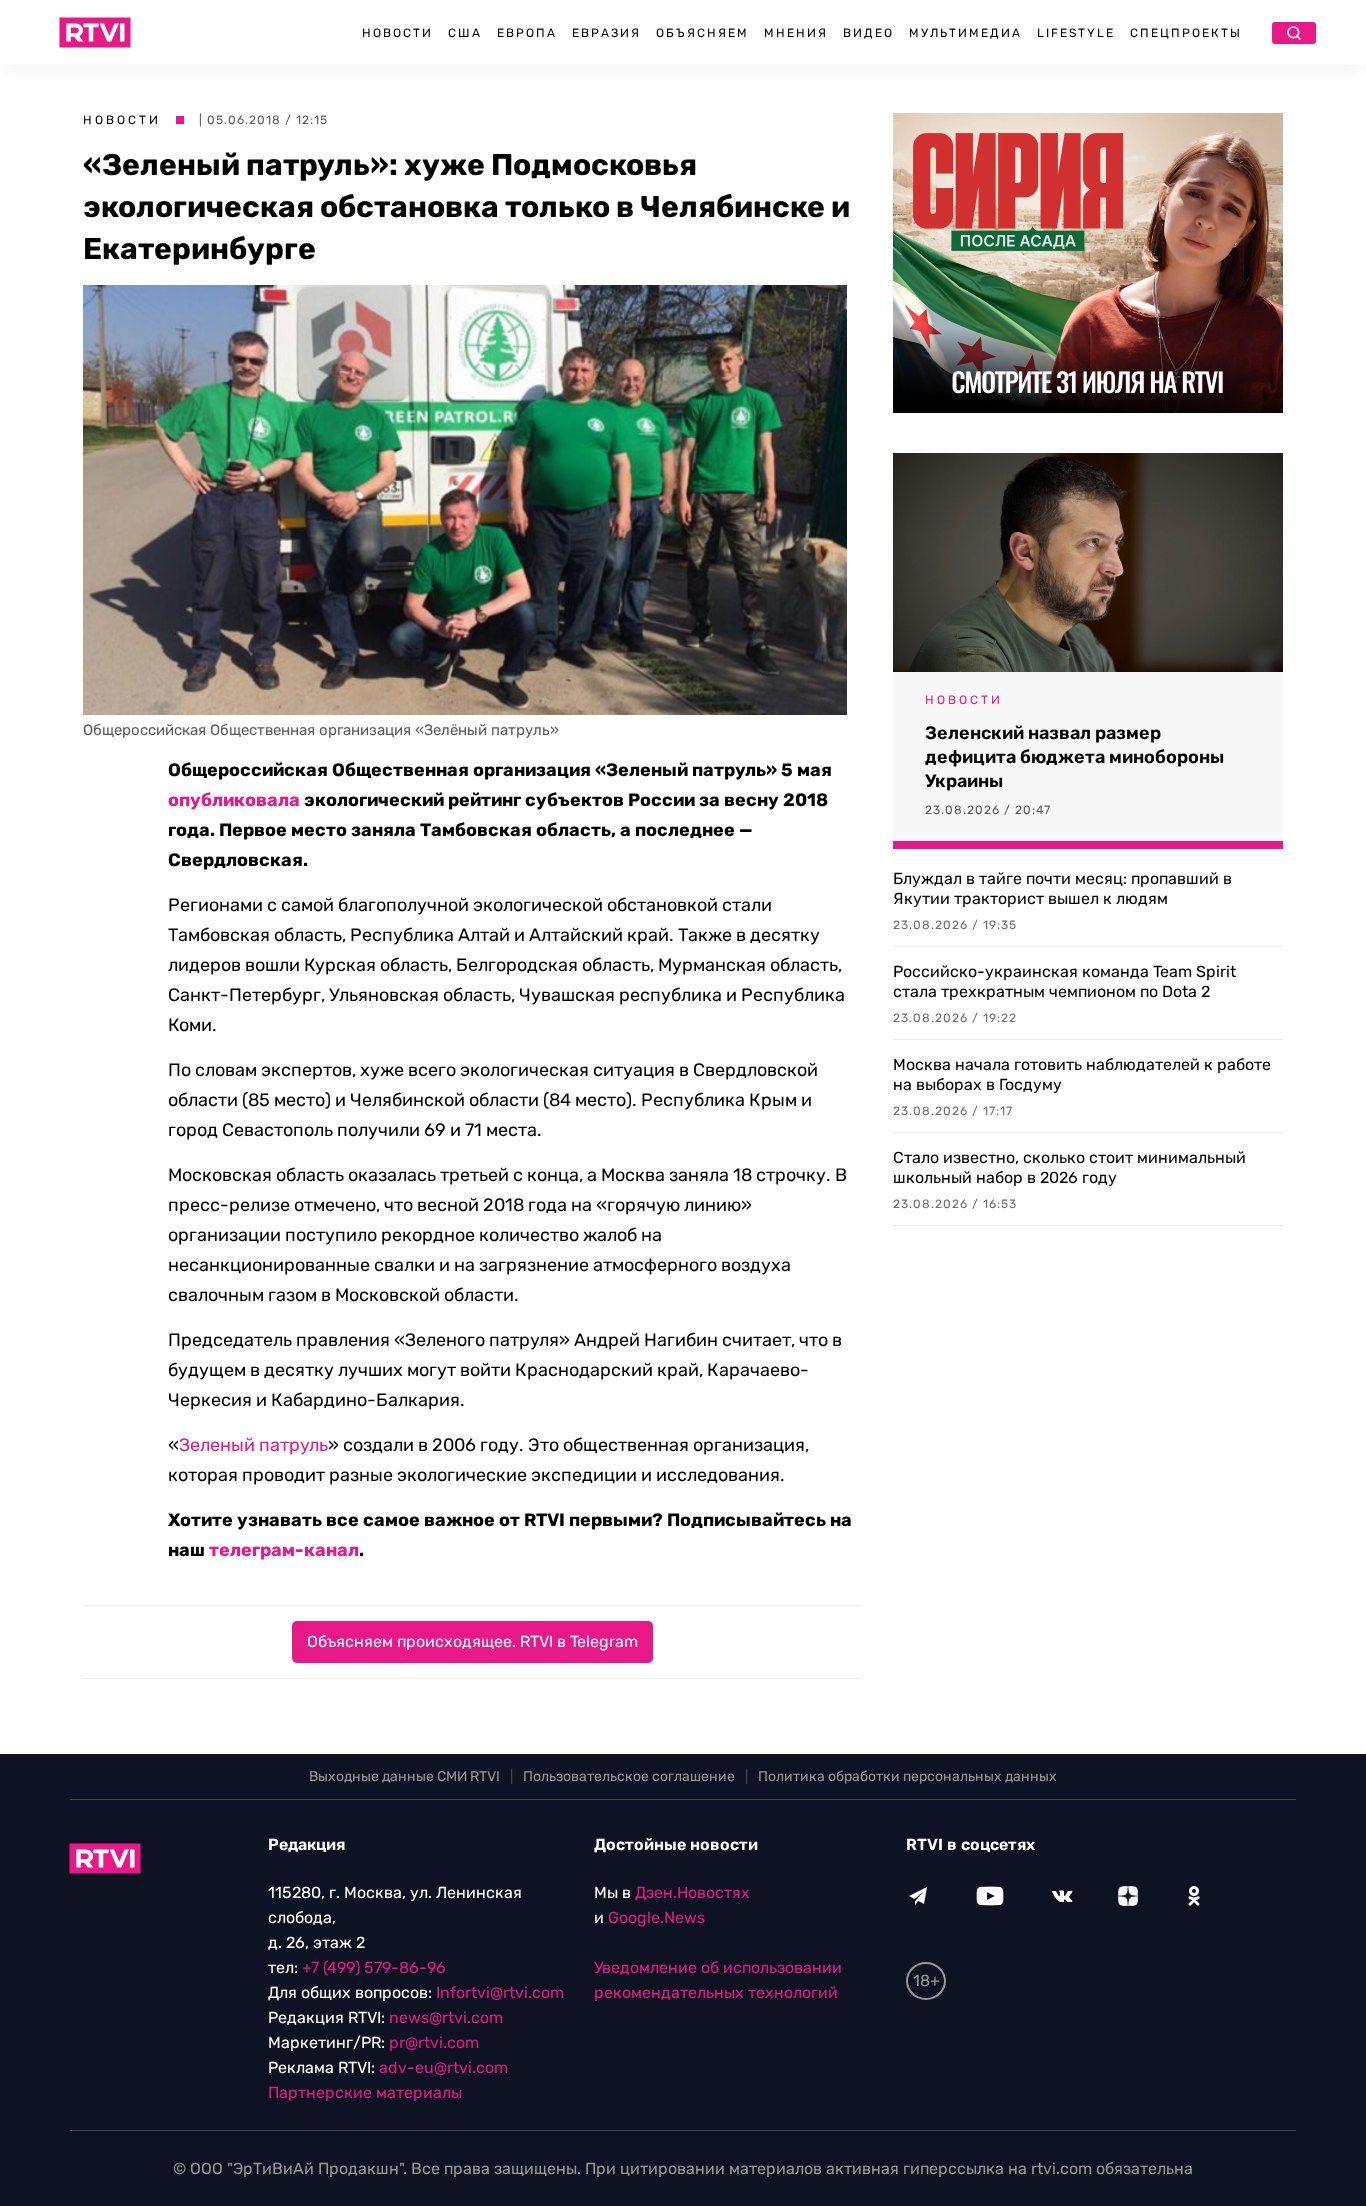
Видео (868, 33)
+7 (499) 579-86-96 (374, 1967)
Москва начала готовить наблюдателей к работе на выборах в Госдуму (1082, 1074)
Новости (397, 33)
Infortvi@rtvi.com (500, 1992)
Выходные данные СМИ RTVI (404, 1776)
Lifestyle (1076, 33)
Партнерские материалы (365, 2092)
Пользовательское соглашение (629, 1776)
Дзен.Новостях (692, 1892)
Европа (527, 33)
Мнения (796, 33)
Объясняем (702, 33)
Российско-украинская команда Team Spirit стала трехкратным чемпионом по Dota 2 (1064, 981)
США (465, 33)
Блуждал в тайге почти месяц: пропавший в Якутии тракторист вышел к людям (1062, 888)
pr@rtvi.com (434, 2042)
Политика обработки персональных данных (907, 1776)
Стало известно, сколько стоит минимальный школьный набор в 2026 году (1069, 1167)
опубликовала (234, 800)
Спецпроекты (1186, 33)
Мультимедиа (965, 33)
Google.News (656, 1917)
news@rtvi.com (446, 2017)
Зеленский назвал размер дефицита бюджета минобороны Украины (1074, 757)
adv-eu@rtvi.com (443, 2067)
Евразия (606, 33)
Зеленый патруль (253, 1445)
